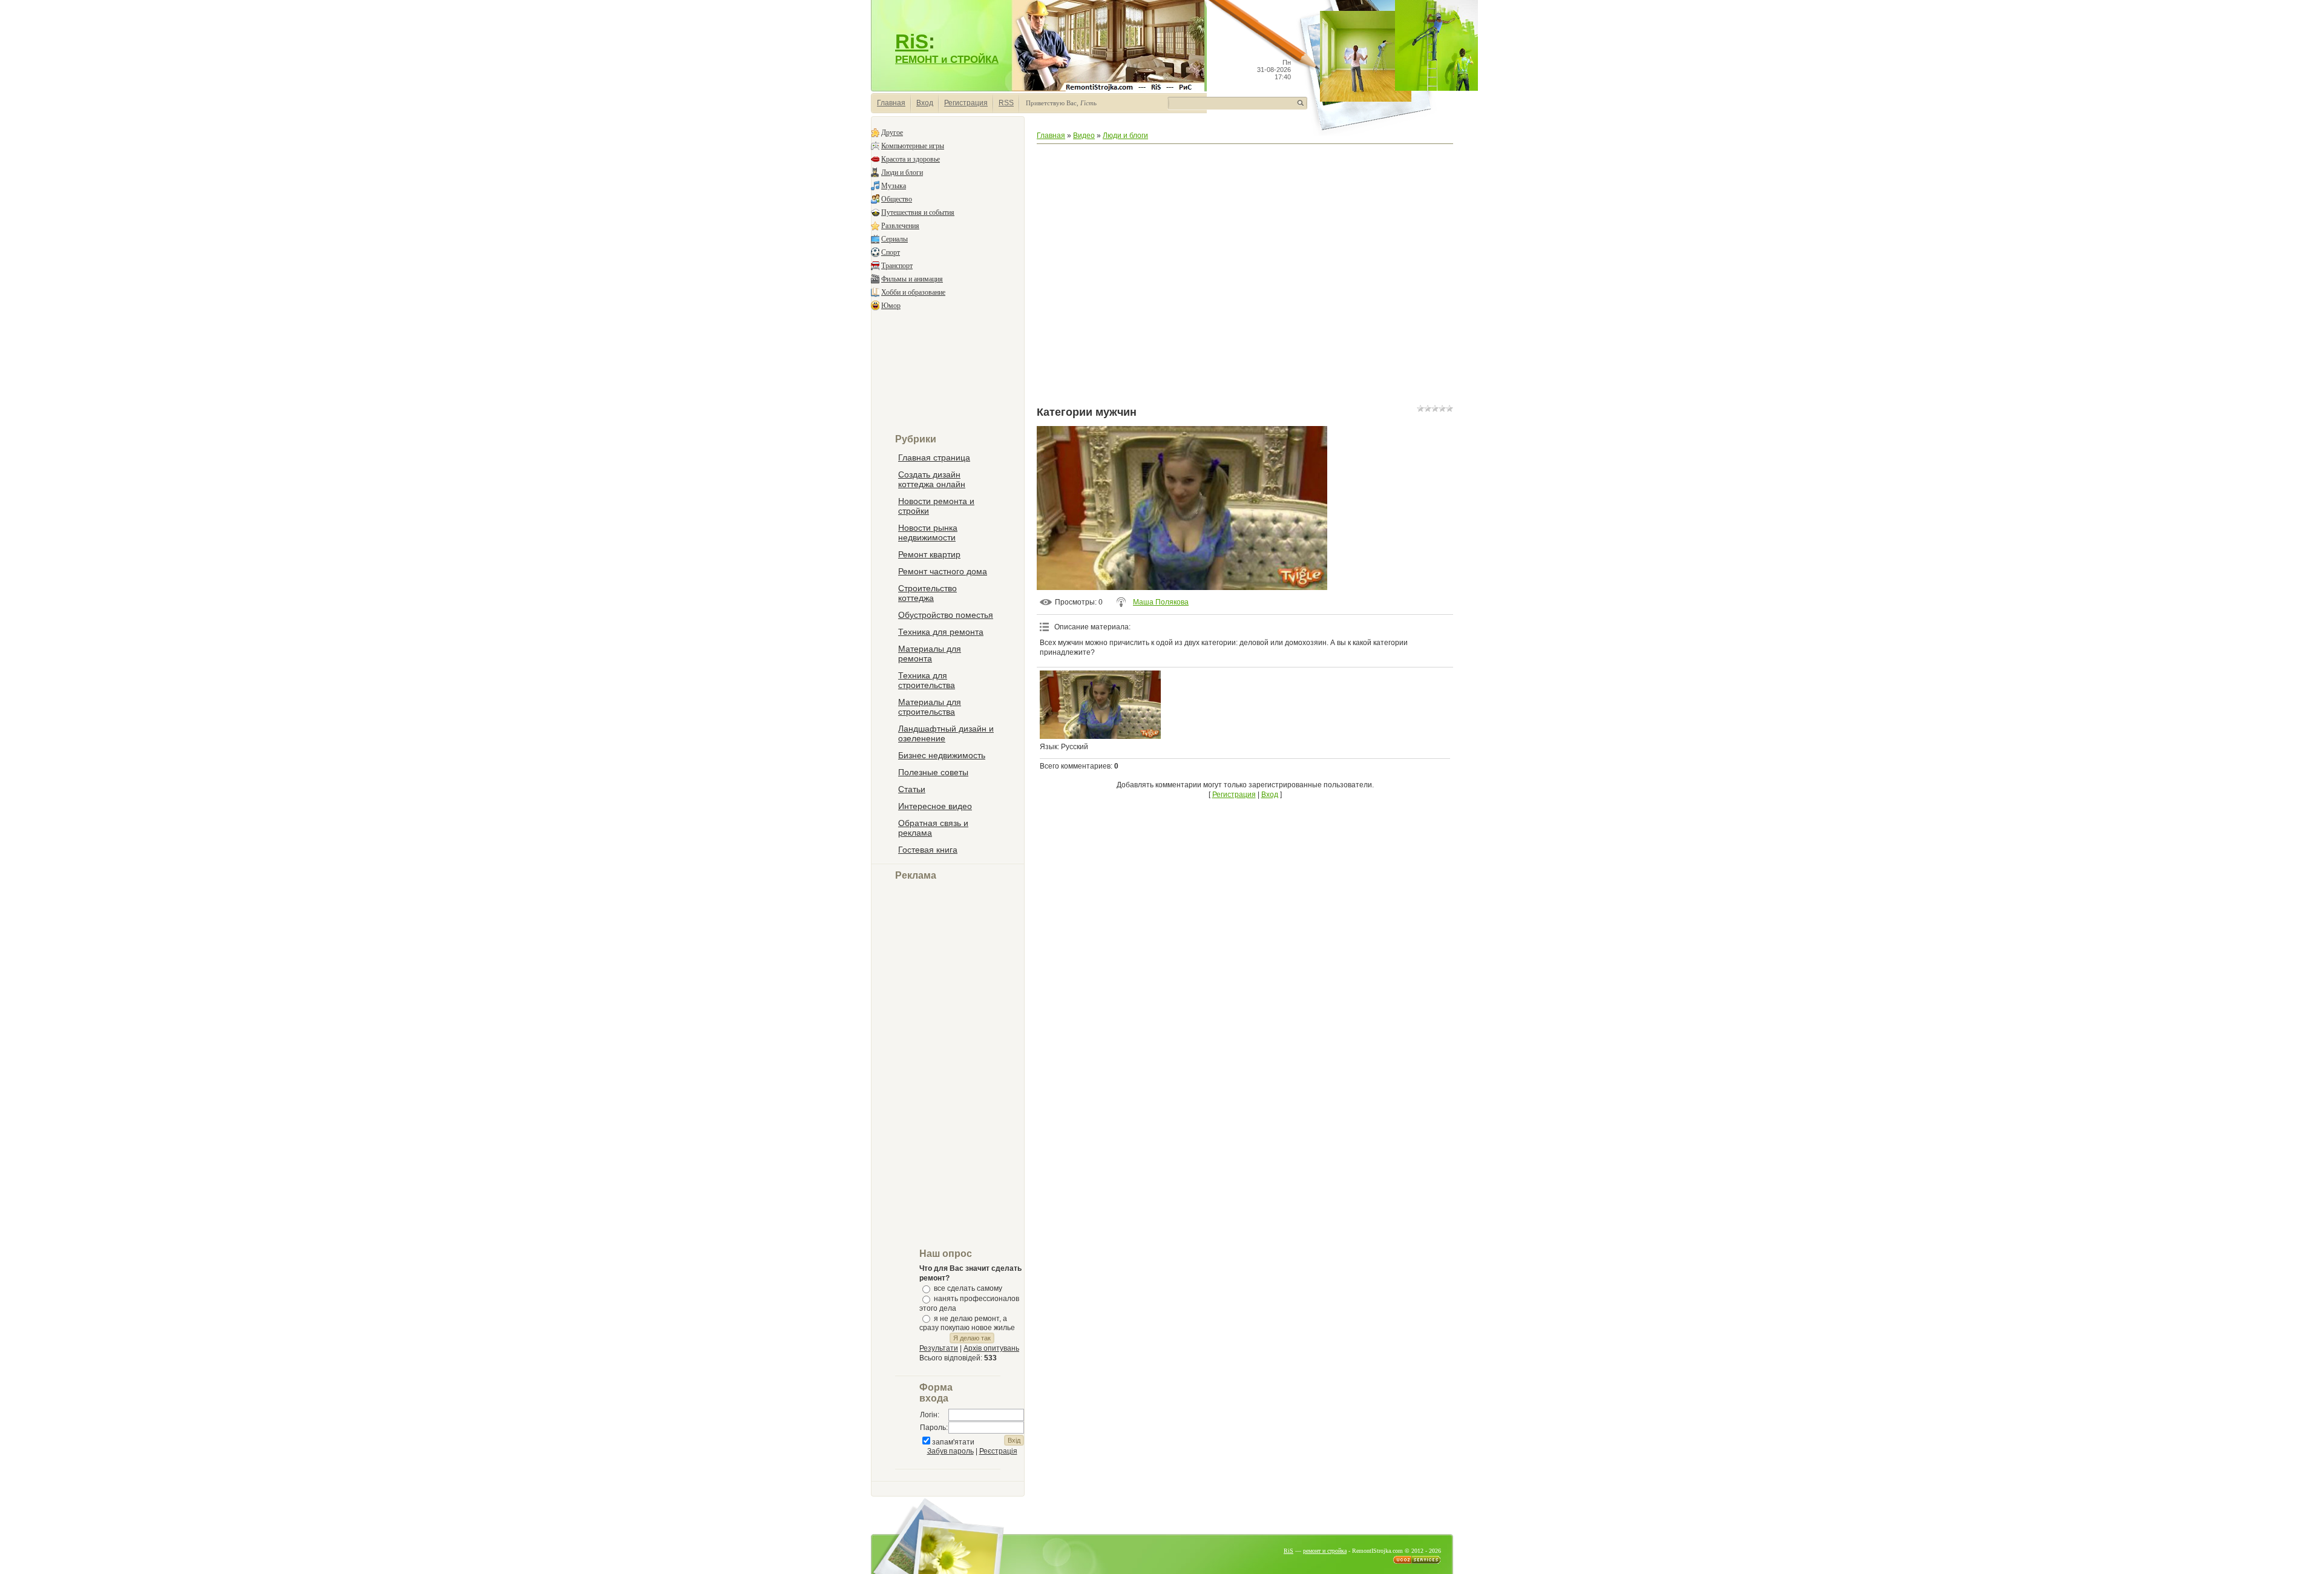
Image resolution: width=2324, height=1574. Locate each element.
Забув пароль (950, 1451)
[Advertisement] (948, 373)
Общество (897, 199)
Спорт (891, 252)
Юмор (891, 306)
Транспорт (897, 266)
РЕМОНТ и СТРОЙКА (947, 59)
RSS (1006, 103)
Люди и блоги (902, 172)
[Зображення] (1100, 705)
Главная (891, 103)
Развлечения (900, 226)
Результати (939, 1348)
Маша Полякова (1161, 602)
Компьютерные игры (913, 146)
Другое (892, 133)
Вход (925, 103)
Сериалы (894, 239)
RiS (912, 41)
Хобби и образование (913, 292)
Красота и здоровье (911, 159)
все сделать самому (968, 1288)
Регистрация (966, 103)
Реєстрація (998, 1451)
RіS (1288, 1551)
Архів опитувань (991, 1348)
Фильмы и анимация (912, 279)
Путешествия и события (918, 212)
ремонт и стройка (1325, 1551)
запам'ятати (953, 1442)
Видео (1084, 136)
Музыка (894, 186)
